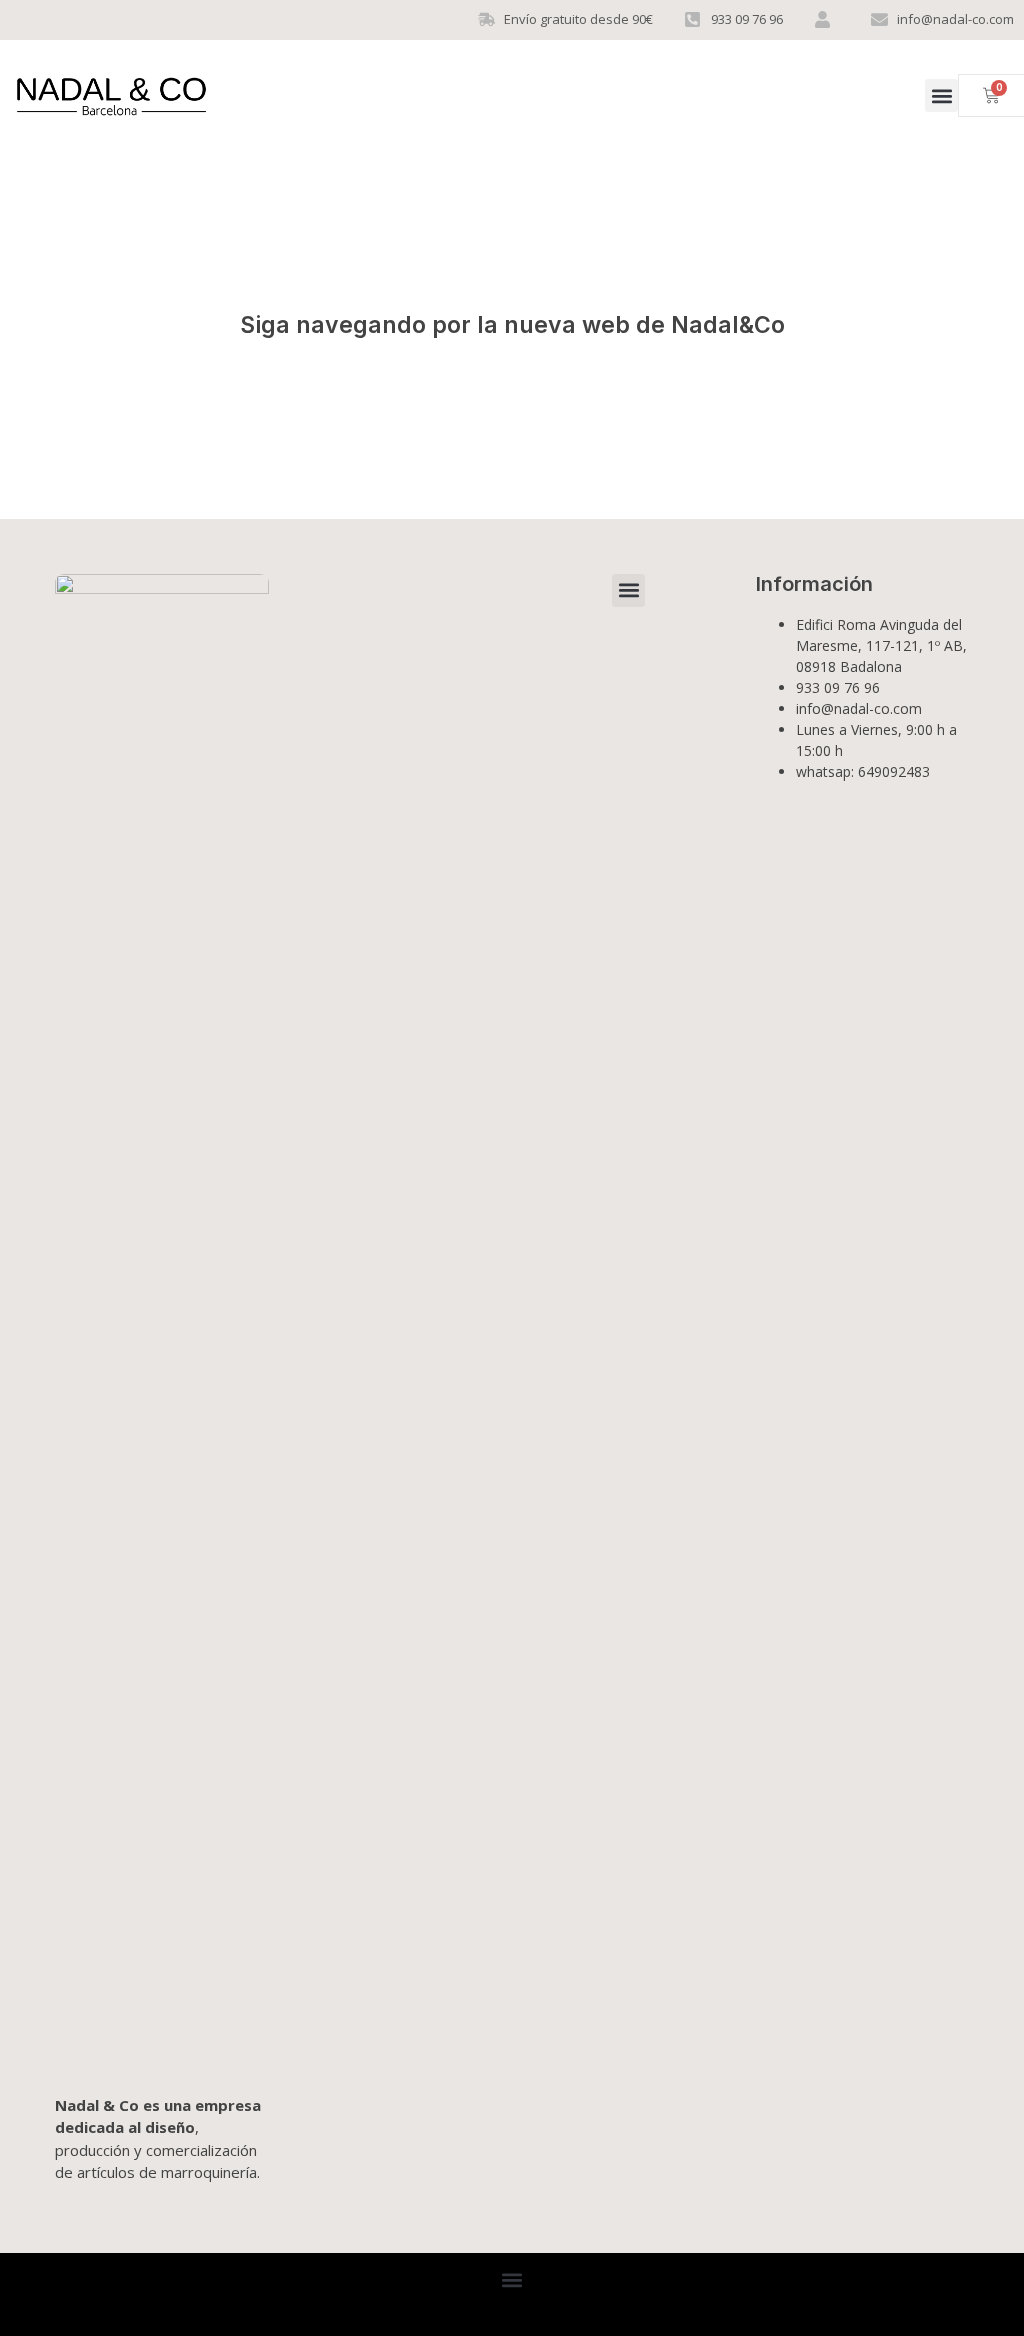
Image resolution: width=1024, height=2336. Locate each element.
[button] (941, 95)
